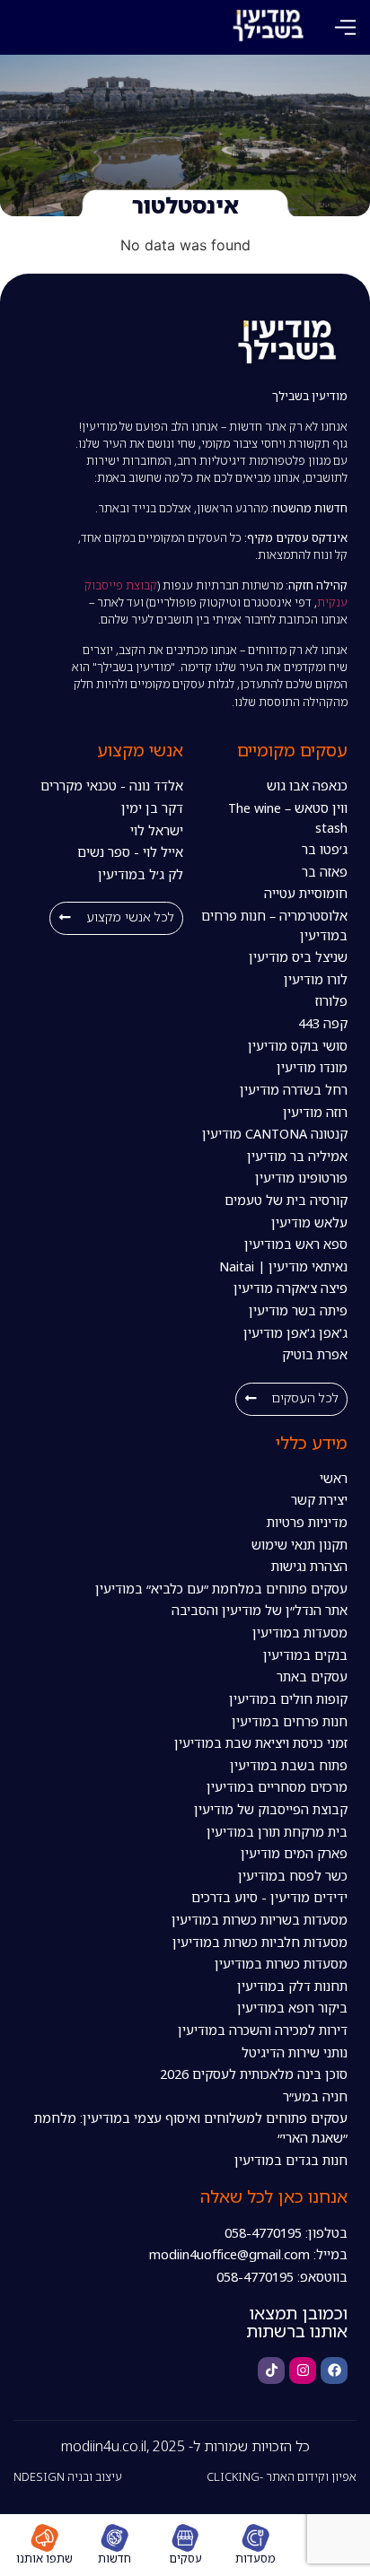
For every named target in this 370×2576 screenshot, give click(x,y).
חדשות (115, 2558)
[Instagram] (303, 2371)
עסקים (185, 2558)
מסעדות (255, 2558)
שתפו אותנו (44, 2558)
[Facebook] (334, 2371)
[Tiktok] (271, 2371)
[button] (345, 27)
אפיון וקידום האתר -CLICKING (282, 2476)
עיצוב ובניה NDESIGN (68, 2476)
